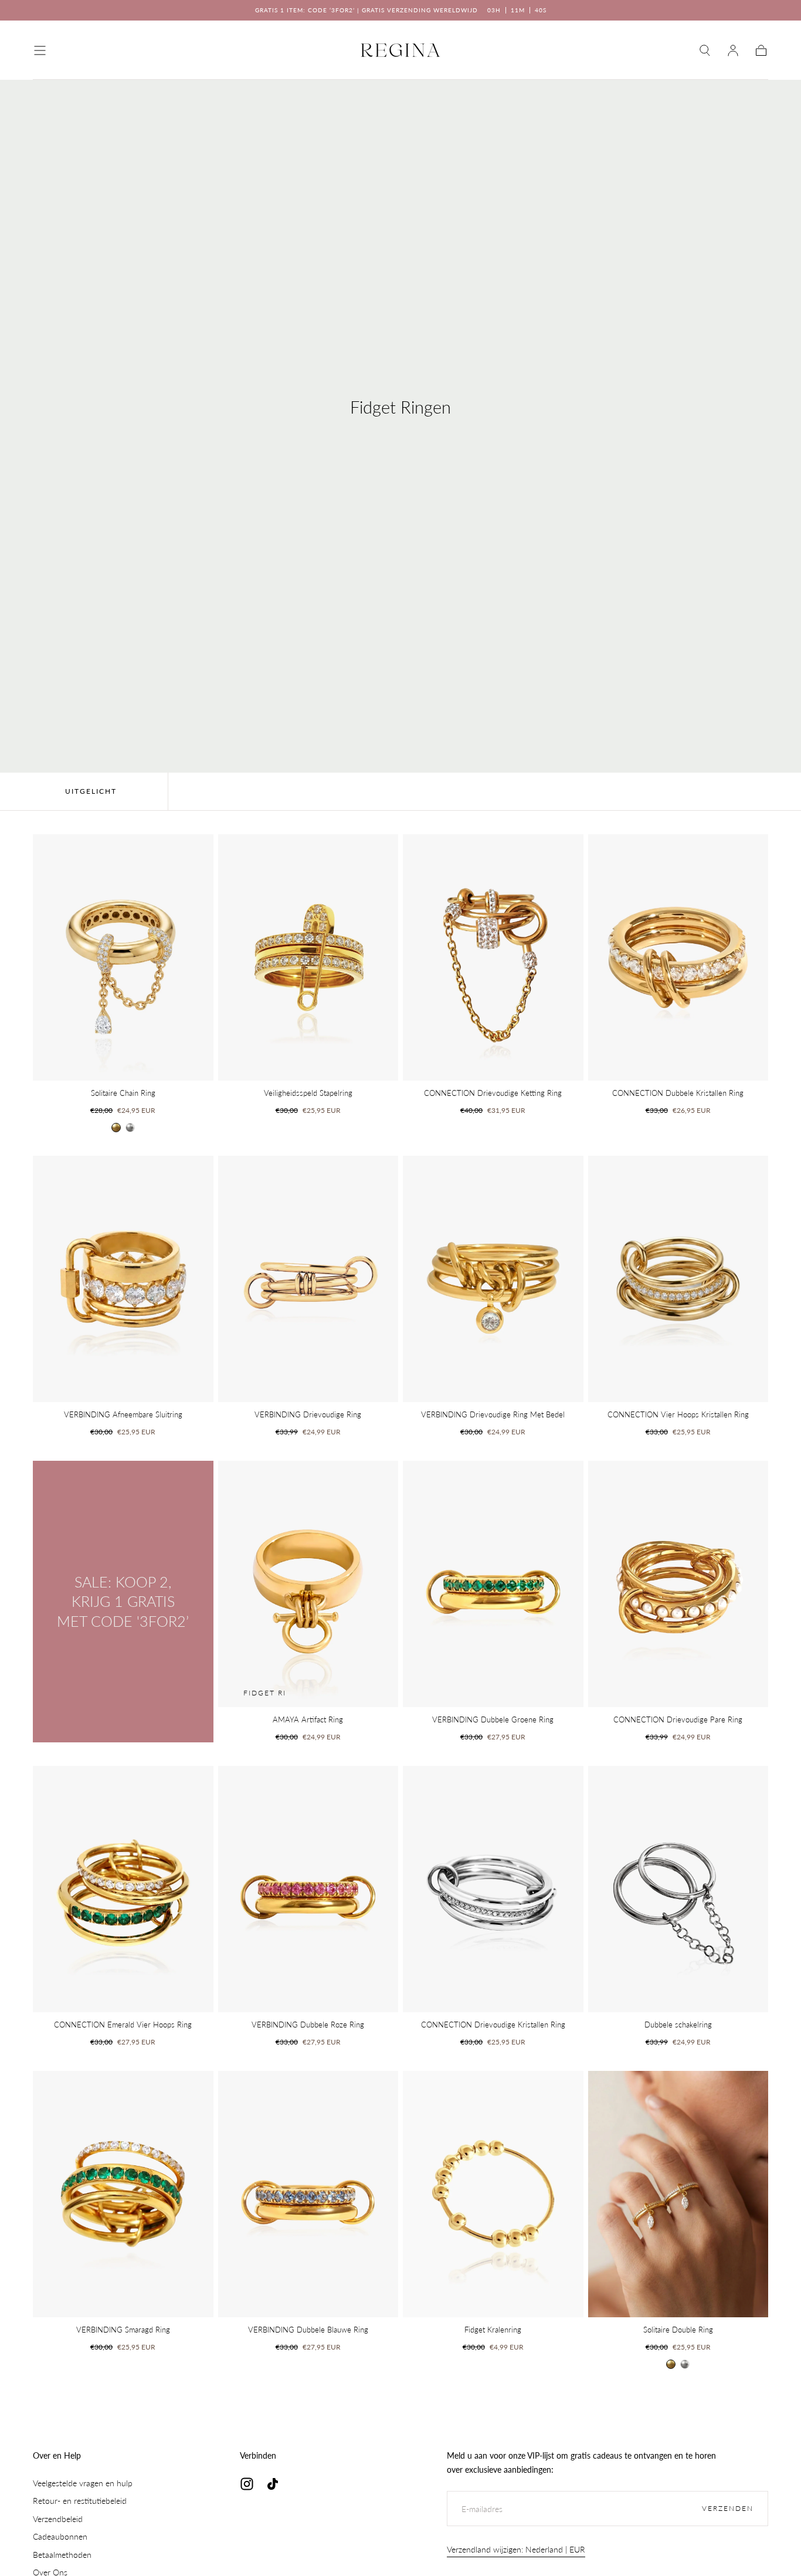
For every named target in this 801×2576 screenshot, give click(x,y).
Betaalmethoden (62, 2555)
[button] (40, 50)
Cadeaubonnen (60, 2536)
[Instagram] (247, 2484)
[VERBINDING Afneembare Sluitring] (123, 1279)
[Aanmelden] (733, 50)
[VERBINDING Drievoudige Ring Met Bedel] (493, 1279)
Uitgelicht (91, 791)
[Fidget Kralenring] (493, 2194)
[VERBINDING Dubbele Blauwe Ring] (308, 2194)
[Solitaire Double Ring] (678, 2194)
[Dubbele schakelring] (678, 1889)
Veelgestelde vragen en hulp (83, 2483)
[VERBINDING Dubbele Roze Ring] (308, 1889)
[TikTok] (273, 2484)
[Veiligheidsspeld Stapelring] (308, 957)
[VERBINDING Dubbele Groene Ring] (493, 1584)
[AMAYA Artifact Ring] (308, 1584)
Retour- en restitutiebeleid (80, 2501)
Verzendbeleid (58, 2519)
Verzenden (728, 2508)
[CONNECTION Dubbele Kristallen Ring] (678, 957)
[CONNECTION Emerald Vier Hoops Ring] (123, 1889)
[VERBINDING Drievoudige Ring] (308, 1279)
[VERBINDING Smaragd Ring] (123, 2194)
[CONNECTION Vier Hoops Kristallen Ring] (678, 1279)
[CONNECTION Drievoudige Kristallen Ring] (493, 1889)
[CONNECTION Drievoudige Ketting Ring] (493, 957)
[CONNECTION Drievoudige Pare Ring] (678, 1584)
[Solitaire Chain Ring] (123, 957)
